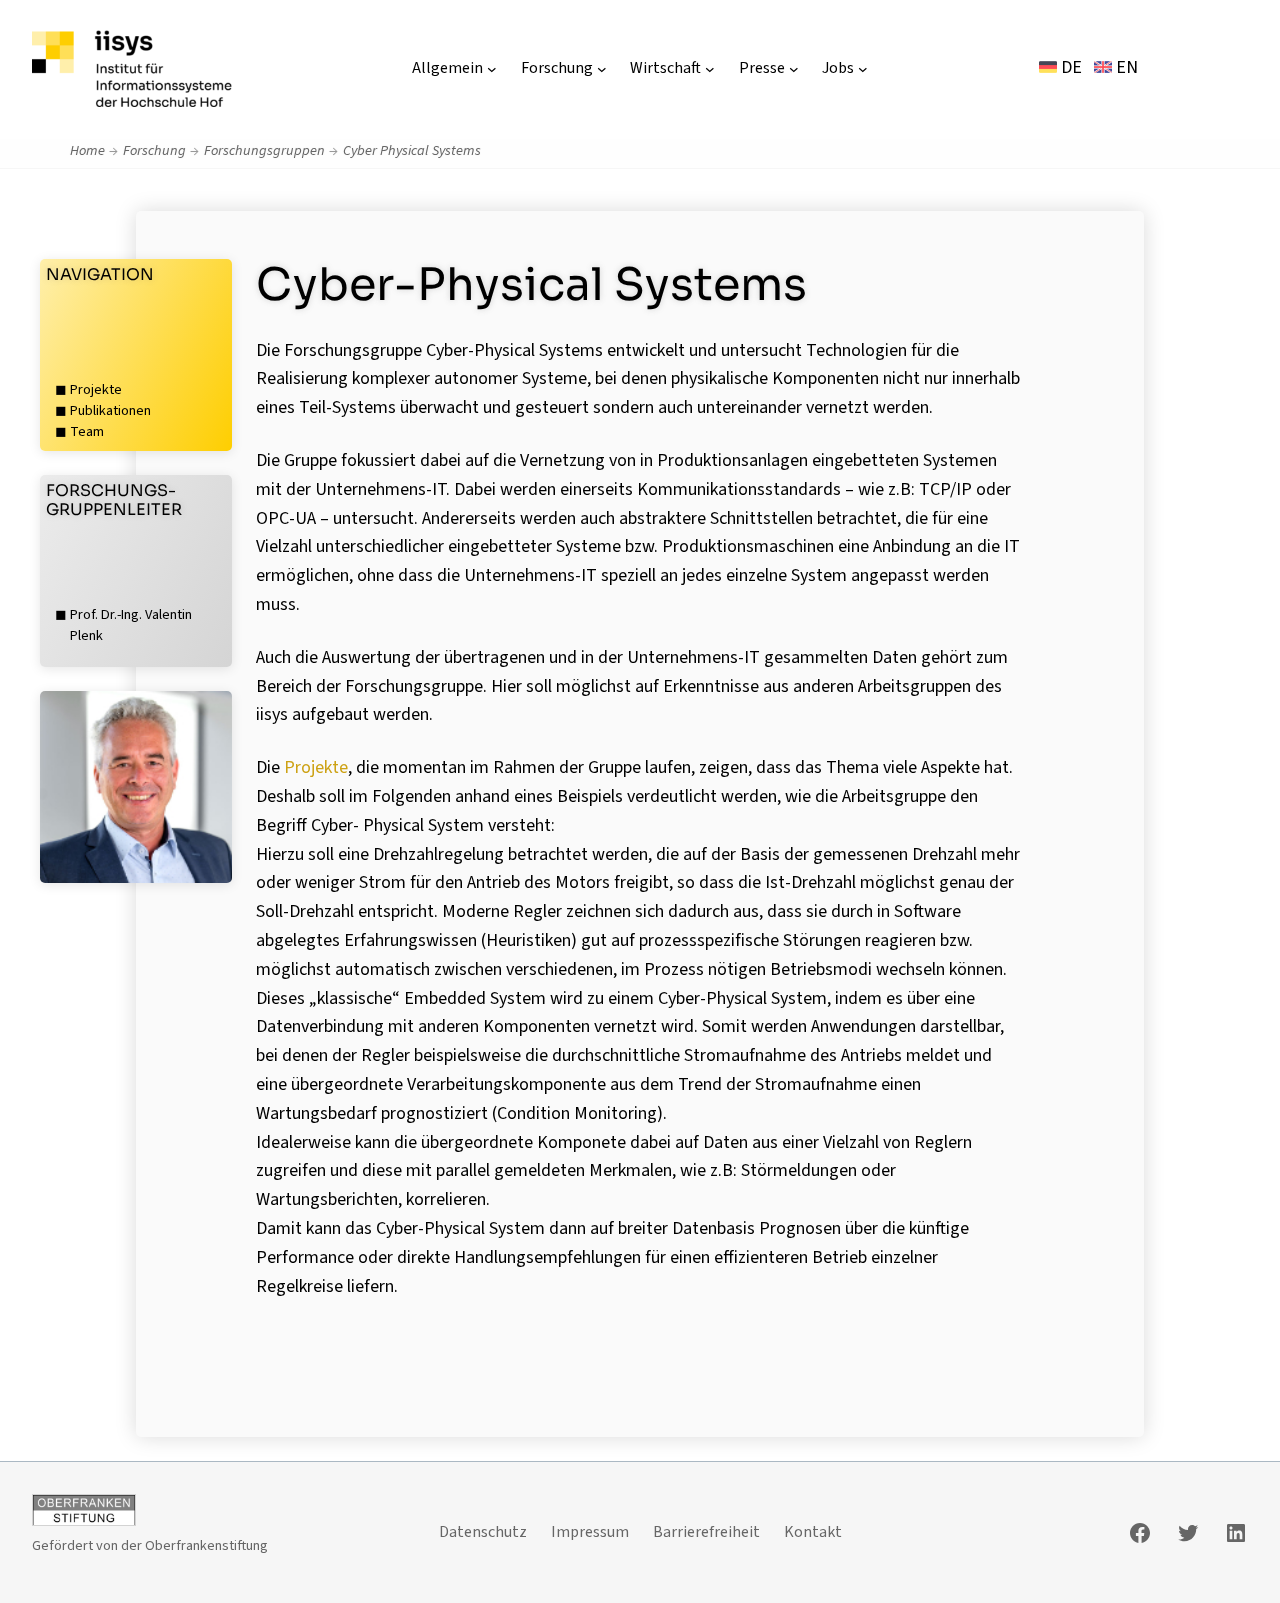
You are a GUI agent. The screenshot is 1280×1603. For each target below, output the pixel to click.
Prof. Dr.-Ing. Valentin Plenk (131, 625)
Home (87, 150)
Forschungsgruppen (264, 150)
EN (1125, 67)
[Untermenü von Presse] (794, 69)
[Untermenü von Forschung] (602, 69)
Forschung (154, 150)
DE (1069, 67)
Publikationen (110, 410)
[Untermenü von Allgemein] (492, 69)
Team (87, 431)
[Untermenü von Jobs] (863, 69)
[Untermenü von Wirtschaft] (710, 69)
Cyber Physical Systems (412, 150)
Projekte (96, 389)
